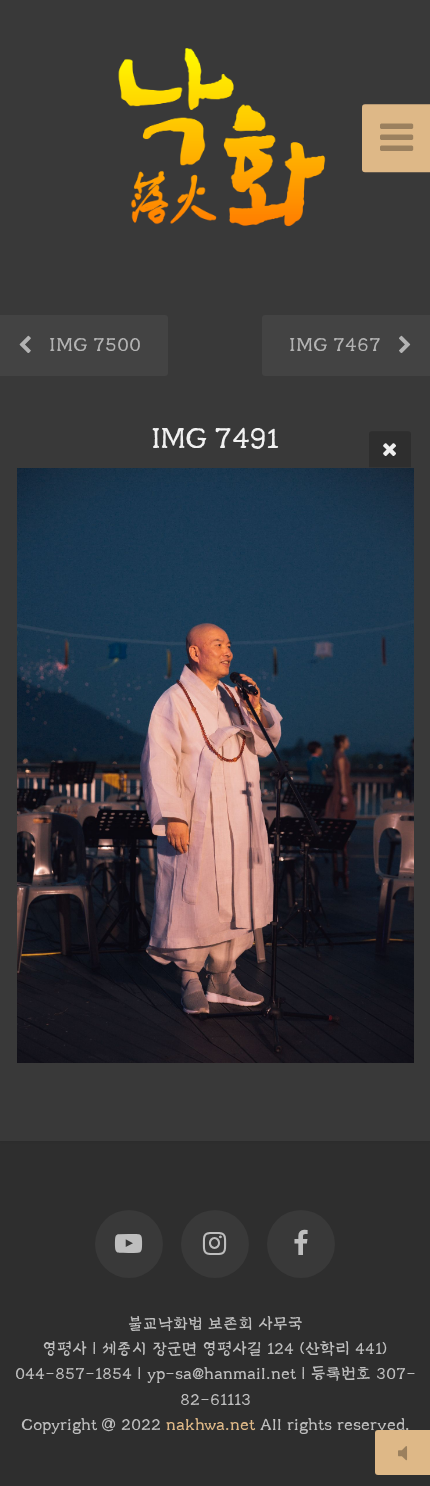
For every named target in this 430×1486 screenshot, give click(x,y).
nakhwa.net (210, 1425)
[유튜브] (129, 1244)
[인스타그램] (215, 1244)
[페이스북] (301, 1244)
